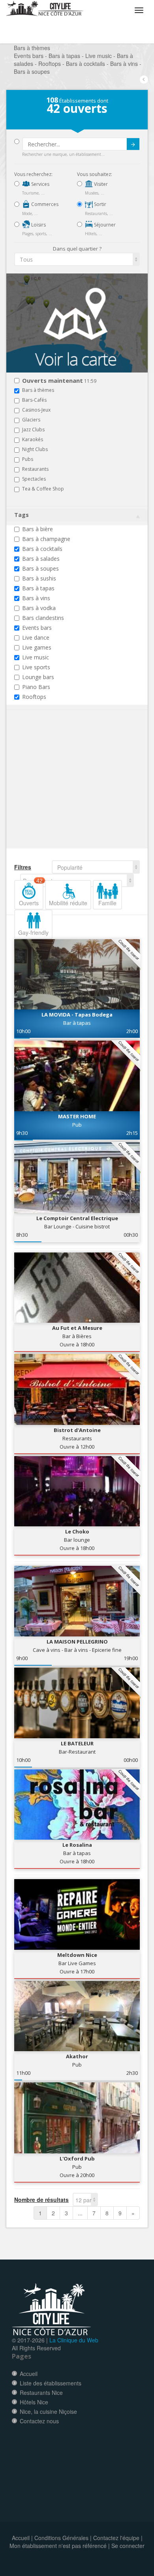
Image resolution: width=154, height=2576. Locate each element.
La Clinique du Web (74, 2340)
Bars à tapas (38, 588)
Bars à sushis (39, 578)
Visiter (100, 184)
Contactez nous (39, 2421)
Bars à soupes (40, 568)
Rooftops (34, 697)
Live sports (36, 667)
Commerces (44, 204)
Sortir (100, 204)
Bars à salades (41, 559)
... (80, 2213)
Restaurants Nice (41, 2393)
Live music (36, 657)
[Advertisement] (62, 791)
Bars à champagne (46, 539)
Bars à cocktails (42, 549)
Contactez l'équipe (116, 2538)
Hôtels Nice (34, 2402)
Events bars (37, 628)
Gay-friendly (33, 932)
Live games (37, 647)
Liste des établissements (51, 2383)
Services (40, 184)
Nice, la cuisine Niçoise (48, 2411)
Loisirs (38, 225)
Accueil (29, 2374)
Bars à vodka (39, 608)
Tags (22, 515)
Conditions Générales (61, 2538)
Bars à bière (38, 529)
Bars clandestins (43, 618)
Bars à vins (36, 598)
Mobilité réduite (68, 903)
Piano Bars (36, 687)
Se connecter (128, 2546)
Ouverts (31, 893)
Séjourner (104, 225)
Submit (133, 144)
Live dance (36, 637)
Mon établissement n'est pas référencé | (60, 2546)
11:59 (59, 381)
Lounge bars (38, 677)
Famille (107, 903)
